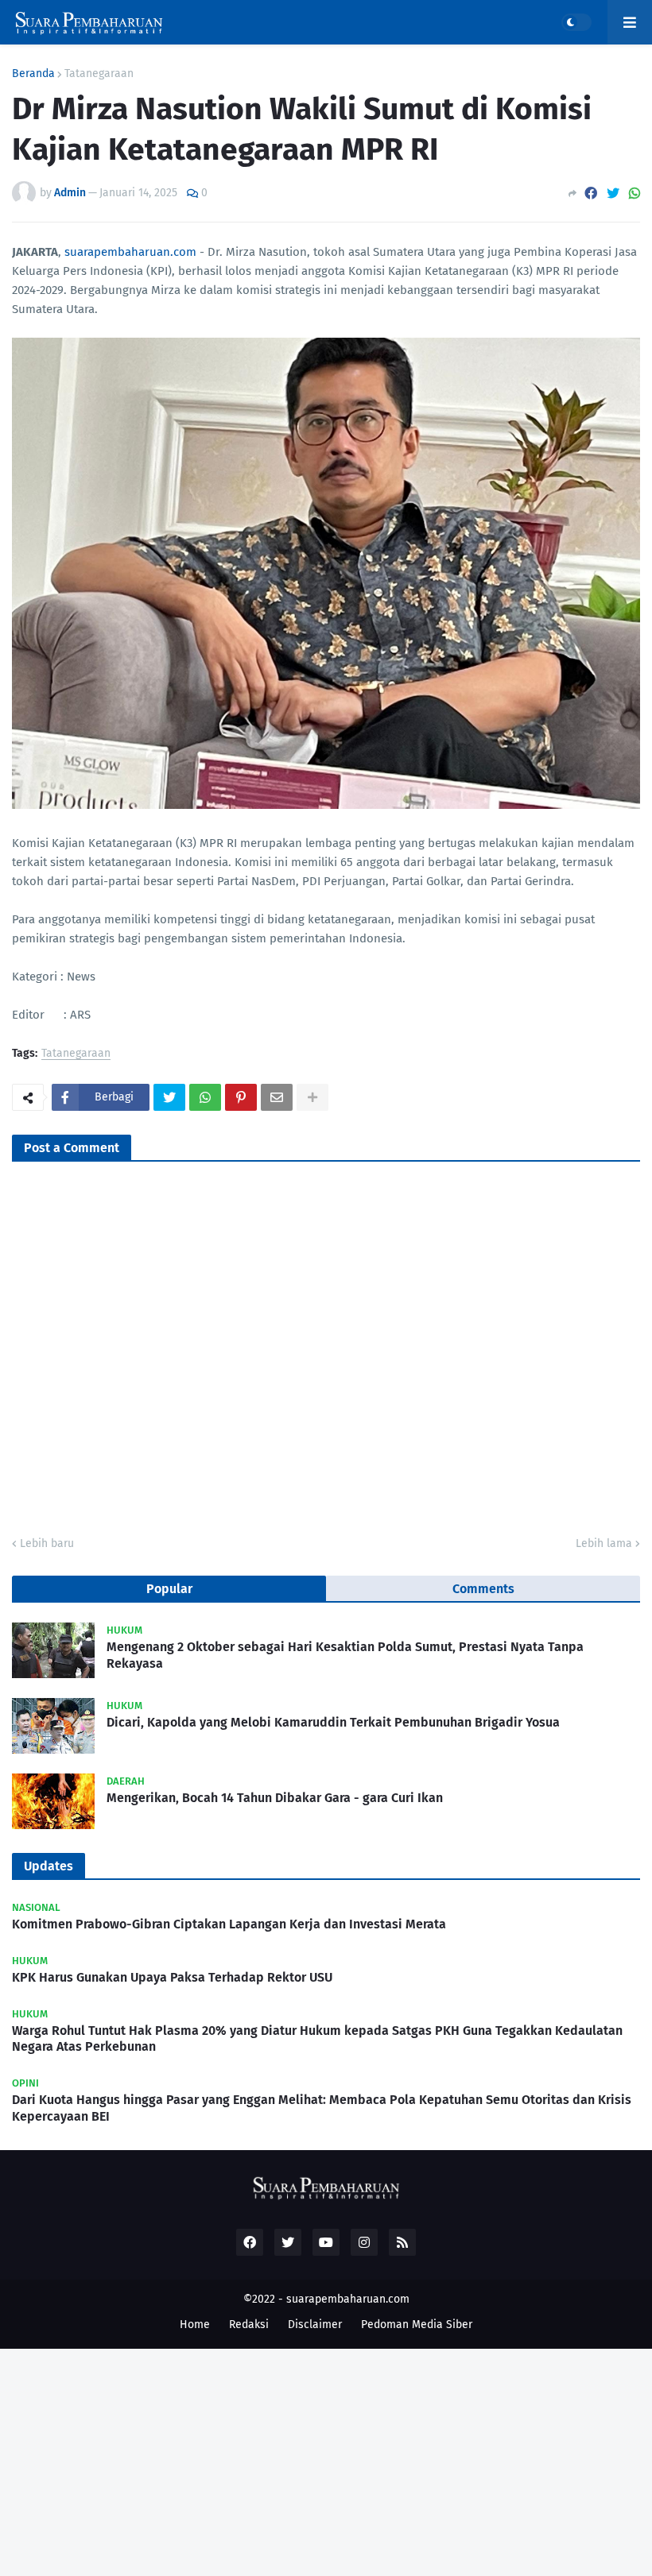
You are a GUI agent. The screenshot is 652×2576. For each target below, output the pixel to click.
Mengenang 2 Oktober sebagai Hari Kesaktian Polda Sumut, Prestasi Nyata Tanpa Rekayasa (345, 1655)
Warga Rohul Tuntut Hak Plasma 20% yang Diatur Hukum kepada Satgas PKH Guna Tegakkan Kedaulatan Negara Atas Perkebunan (317, 2039)
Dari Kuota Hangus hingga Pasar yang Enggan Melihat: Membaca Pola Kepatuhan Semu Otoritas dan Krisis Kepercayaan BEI (322, 2108)
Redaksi (249, 2325)
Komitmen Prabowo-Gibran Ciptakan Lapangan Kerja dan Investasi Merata (229, 1924)
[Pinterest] (241, 1097)
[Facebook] (591, 193)
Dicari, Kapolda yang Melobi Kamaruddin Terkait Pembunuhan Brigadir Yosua (333, 1722)
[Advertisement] (326, 2460)
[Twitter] (613, 193)
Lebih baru (47, 1543)
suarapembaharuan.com (130, 252)
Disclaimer (315, 2325)
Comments (483, 1589)
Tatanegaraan (99, 74)
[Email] (277, 1097)
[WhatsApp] (635, 193)
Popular (169, 1589)
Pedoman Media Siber (417, 2325)
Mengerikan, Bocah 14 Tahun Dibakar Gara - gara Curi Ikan (275, 1798)
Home (195, 2325)
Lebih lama (604, 1543)
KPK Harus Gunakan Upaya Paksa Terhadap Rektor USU (172, 1977)
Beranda (33, 74)
